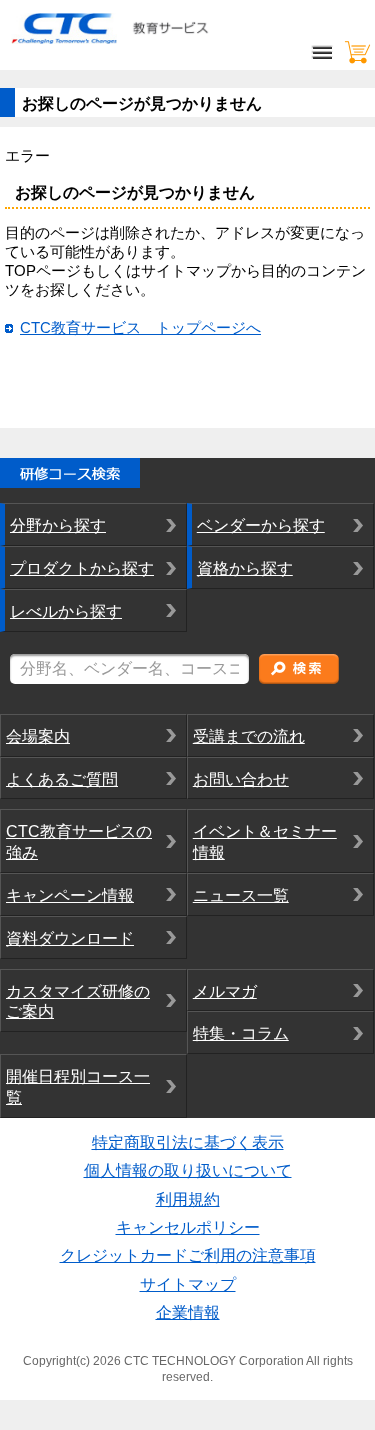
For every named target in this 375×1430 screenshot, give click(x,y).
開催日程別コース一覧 (78, 1087)
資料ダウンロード (70, 938)
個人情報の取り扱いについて (188, 1170)
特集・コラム (241, 1033)
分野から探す (58, 525)
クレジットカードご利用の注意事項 (188, 1255)
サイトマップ (188, 1284)
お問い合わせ (241, 779)
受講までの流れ (249, 736)
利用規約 (188, 1199)
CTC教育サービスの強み (79, 842)
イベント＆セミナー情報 (265, 842)
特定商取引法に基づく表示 (188, 1142)
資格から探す (245, 568)
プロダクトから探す (82, 568)
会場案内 (38, 736)
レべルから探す (66, 611)
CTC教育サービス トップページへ (140, 328)
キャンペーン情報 (70, 895)
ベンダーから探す (261, 525)
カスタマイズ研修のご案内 (78, 1002)
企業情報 (188, 1312)
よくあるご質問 (62, 779)
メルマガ (225, 991)
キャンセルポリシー (188, 1227)
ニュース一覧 (241, 895)
